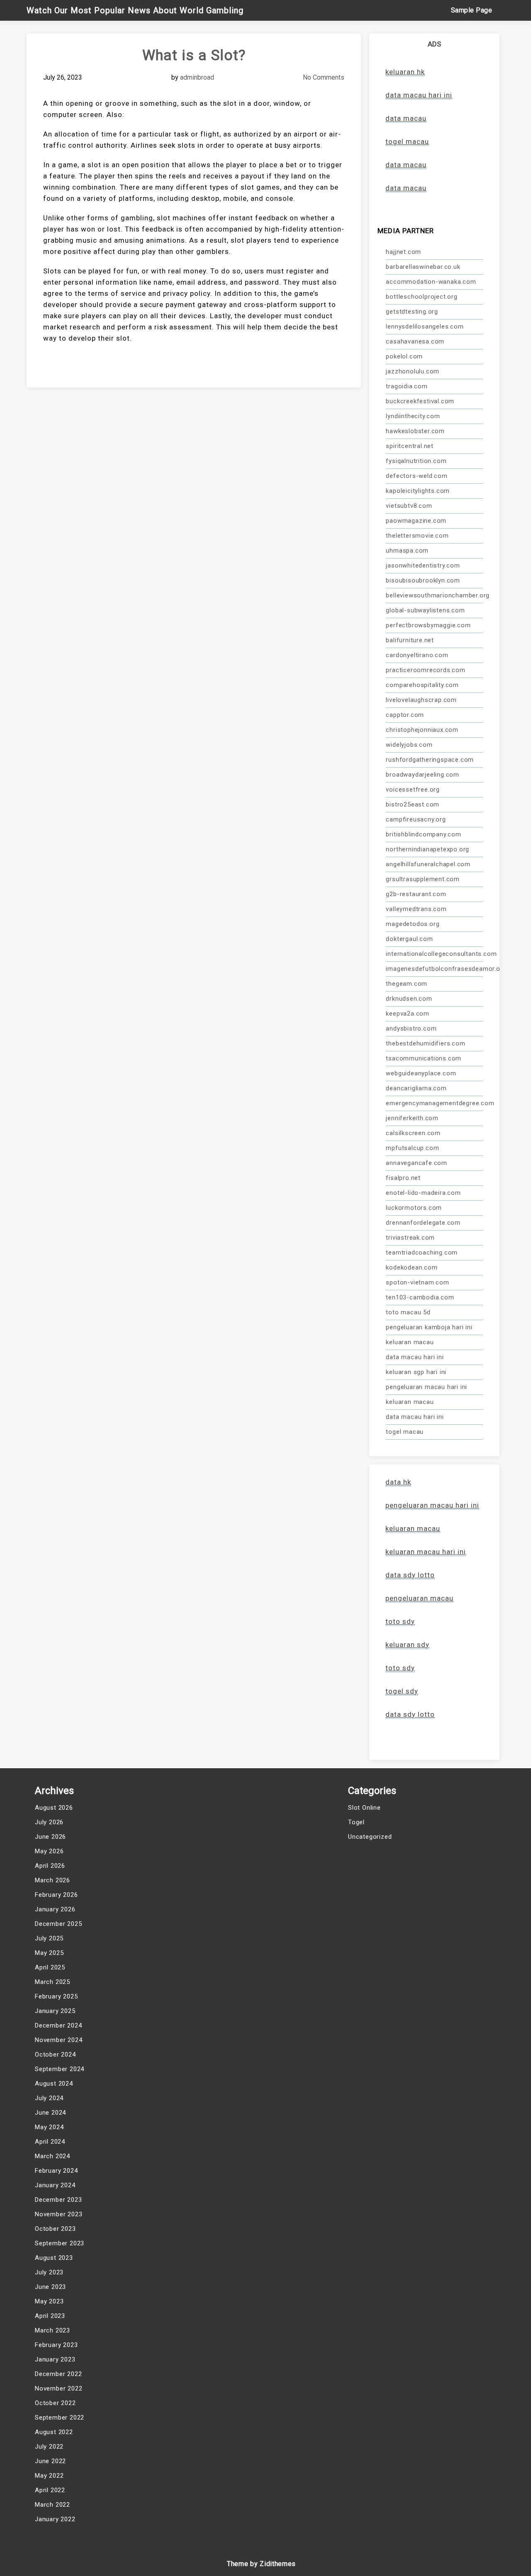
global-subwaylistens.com (425, 610)
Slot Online (364, 1808)
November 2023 (58, 2214)
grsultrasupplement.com (423, 879)
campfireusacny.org (416, 819)
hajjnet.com (403, 252)
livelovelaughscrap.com (421, 700)
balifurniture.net (410, 640)
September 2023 (60, 2243)
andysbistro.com (411, 1028)
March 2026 (52, 1880)
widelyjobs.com (409, 745)
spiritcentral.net (410, 446)
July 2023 (49, 2272)
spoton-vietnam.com (417, 1282)
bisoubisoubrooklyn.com (423, 580)
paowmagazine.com (416, 521)
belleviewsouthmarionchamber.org (434, 595)
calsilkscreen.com (413, 1133)
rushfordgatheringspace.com (430, 760)
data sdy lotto (410, 1714)
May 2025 (49, 1953)
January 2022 (55, 2519)
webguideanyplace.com (421, 1073)
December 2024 (58, 2025)
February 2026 (56, 1895)
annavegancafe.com (417, 1163)
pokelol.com (404, 356)
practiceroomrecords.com (425, 670)
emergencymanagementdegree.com (434, 1103)
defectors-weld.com (417, 476)
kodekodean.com (412, 1267)
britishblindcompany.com (423, 834)
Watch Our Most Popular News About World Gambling (135, 10)
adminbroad (197, 77)
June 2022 (50, 2461)
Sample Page (472, 10)
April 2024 (50, 2142)
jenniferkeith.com (412, 1118)
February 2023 (56, 2345)
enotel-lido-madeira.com (423, 1193)
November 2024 (58, 2040)
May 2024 (49, 2127)
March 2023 (52, 2330)
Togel (356, 1822)
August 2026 (54, 1808)
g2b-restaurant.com (416, 894)
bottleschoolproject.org (421, 297)
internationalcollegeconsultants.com (434, 954)
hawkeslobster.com (415, 431)
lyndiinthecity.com (413, 416)
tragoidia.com (407, 386)
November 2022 (58, 2388)
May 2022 (49, 2476)
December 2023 (58, 2200)
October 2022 (55, 2403)
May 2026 (49, 1851)
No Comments (324, 77)
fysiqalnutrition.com (416, 461)
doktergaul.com (409, 939)
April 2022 (50, 2490)
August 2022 (54, 2432)
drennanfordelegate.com (423, 1223)
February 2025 (56, 1996)
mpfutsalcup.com (412, 1148)
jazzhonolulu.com (413, 371)
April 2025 (50, 1967)
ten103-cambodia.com (420, 1297)
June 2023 (50, 2287)
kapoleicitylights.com (418, 491)
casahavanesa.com (415, 341)
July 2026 (49, 1822)
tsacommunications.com (424, 1058)
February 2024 (56, 2171)
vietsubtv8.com (409, 506)
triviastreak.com (410, 1238)
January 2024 (55, 2185)
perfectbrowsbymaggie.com (428, 625)
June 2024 (50, 2113)
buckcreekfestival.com (420, 401)
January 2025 (55, 2011)
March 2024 (52, 2156)
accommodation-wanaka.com (431, 282)
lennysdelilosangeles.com (425, 327)
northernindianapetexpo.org (427, 849)
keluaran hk (405, 72)
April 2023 (50, 2316)
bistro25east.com (413, 804)
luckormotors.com (414, 1208)
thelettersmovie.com (417, 536)
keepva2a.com (408, 1014)
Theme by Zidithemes (261, 2564)
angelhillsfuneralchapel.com (428, 864)
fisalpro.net (403, 1178)
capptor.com (405, 715)
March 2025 (52, 1982)
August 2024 (54, 2084)
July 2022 (49, 2447)
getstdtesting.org (412, 312)
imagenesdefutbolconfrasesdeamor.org (434, 969)
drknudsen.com (409, 999)
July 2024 (49, 2098)
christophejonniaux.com (422, 730)
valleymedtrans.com (416, 909)
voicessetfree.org (413, 790)
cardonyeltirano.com (417, 655)
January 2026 (55, 1909)
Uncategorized (370, 1837)
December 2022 (58, 2374)
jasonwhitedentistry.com (423, 565)
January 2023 (55, 2359)
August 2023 (54, 2258)
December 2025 (58, 1924)
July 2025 (49, 1938)
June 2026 (50, 1837)
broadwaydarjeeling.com (423, 775)
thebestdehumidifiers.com (425, 1043)
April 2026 (50, 1866)
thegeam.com (407, 984)
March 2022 (52, 2505)
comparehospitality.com (422, 685)
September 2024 (60, 2069)
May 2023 (49, 2301)
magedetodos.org (413, 924)
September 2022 (60, 2418)
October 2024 (55, 2054)
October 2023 (55, 2229)
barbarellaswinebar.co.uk (423, 267)
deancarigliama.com (416, 1088)
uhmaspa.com (407, 551)
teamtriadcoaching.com (422, 1253)
